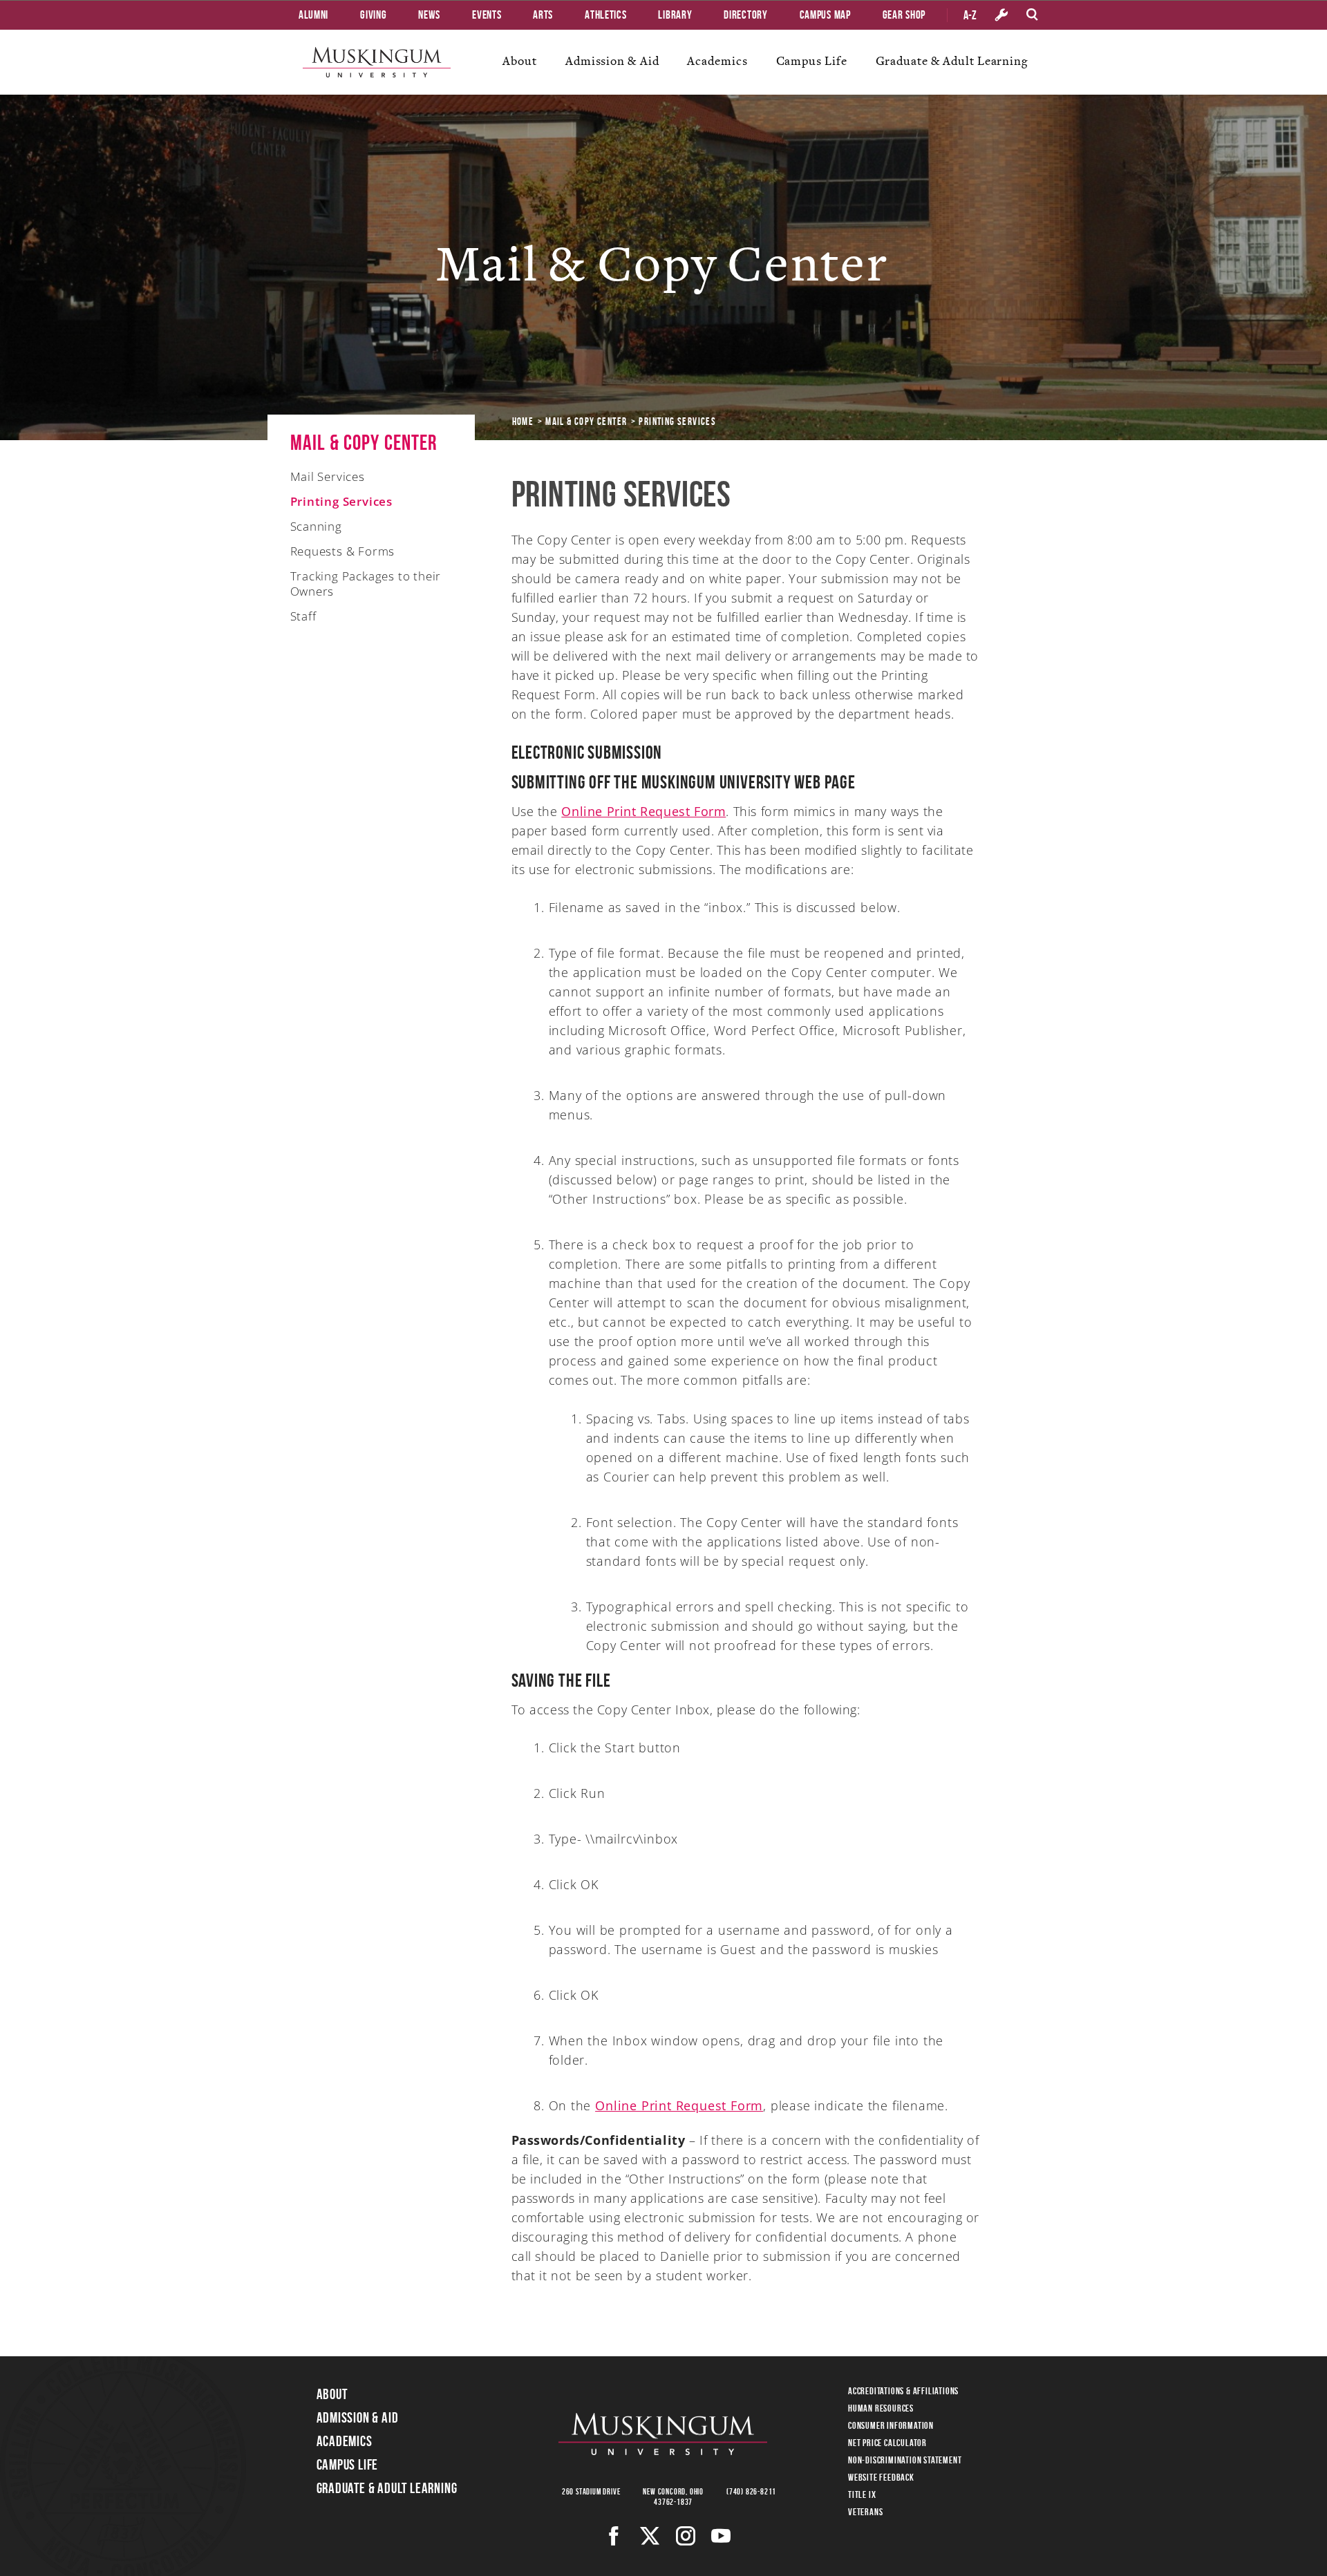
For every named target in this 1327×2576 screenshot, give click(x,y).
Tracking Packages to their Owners (366, 584)
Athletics (605, 15)
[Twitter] (650, 2536)
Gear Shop (904, 15)
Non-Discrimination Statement (905, 2460)
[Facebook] (614, 2536)
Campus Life (812, 61)
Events (487, 15)
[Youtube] (721, 2536)
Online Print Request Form (643, 811)
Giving (373, 15)
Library (675, 15)
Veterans (865, 2512)
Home (523, 422)
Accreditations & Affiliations (903, 2391)
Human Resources (881, 2408)
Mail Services (328, 476)
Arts (543, 15)
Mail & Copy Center (586, 422)
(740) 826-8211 (751, 2491)
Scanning (316, 526)
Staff (303, 616)
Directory (745, 15)
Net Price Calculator (887, 2443)
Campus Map (825, 15)
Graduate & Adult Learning (952, 61)
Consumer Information (891, 2425)
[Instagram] (686, 2536)
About (520, 61)
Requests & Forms (343, 551)
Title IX (862, 2494)
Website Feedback (881, 2477)
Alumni (313, 15)
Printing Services (342, 501)
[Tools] (1001, 15)
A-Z (970, 15)
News (429, 15)
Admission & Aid (612, 61)
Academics (717, 61)
